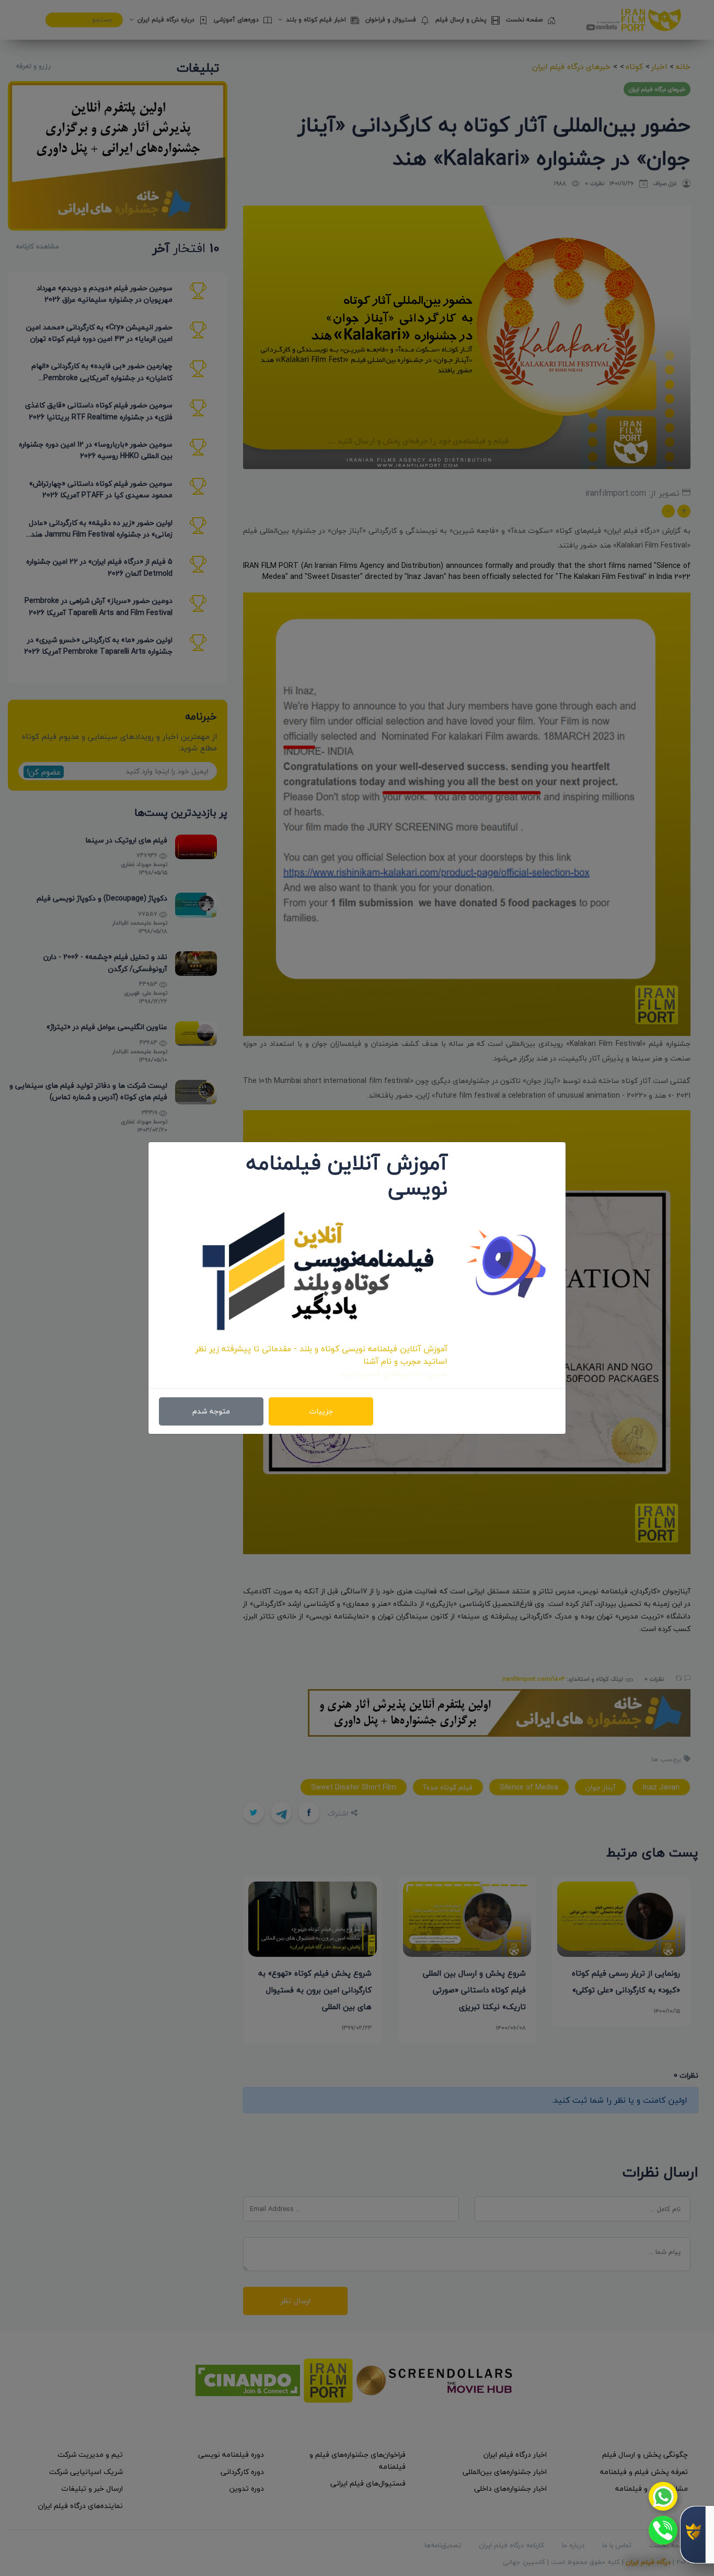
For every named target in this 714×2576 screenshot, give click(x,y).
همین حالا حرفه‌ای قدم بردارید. (393, 1374)
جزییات (321, 1411)
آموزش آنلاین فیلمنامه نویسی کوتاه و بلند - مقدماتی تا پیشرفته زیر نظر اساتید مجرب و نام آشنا (321, 1355)
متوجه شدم (211, 1411)
